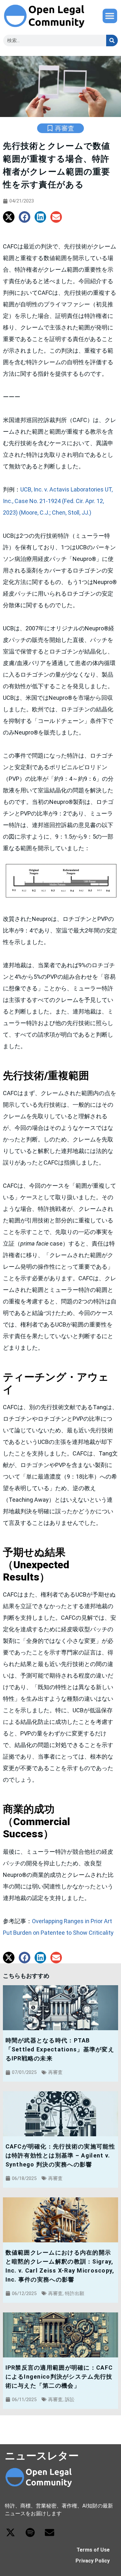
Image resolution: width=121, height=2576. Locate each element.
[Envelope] (50, 2532)
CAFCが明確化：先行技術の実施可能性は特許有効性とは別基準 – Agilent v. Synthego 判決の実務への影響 (60, 2155)
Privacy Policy (93, 2561)
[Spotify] (30, 2532)
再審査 (65, 128)
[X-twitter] (10, 2532)
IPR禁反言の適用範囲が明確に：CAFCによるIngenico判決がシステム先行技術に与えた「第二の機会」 (59, 2377)
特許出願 (75, 2293)
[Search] (112, 41)
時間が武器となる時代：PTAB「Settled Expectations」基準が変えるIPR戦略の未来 (60, 2049)
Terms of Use (93, 2550)
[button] (110, 16)
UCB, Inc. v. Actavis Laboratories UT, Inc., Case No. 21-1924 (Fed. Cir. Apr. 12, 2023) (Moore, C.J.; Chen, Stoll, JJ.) (58, 501)
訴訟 (70, 2400)
